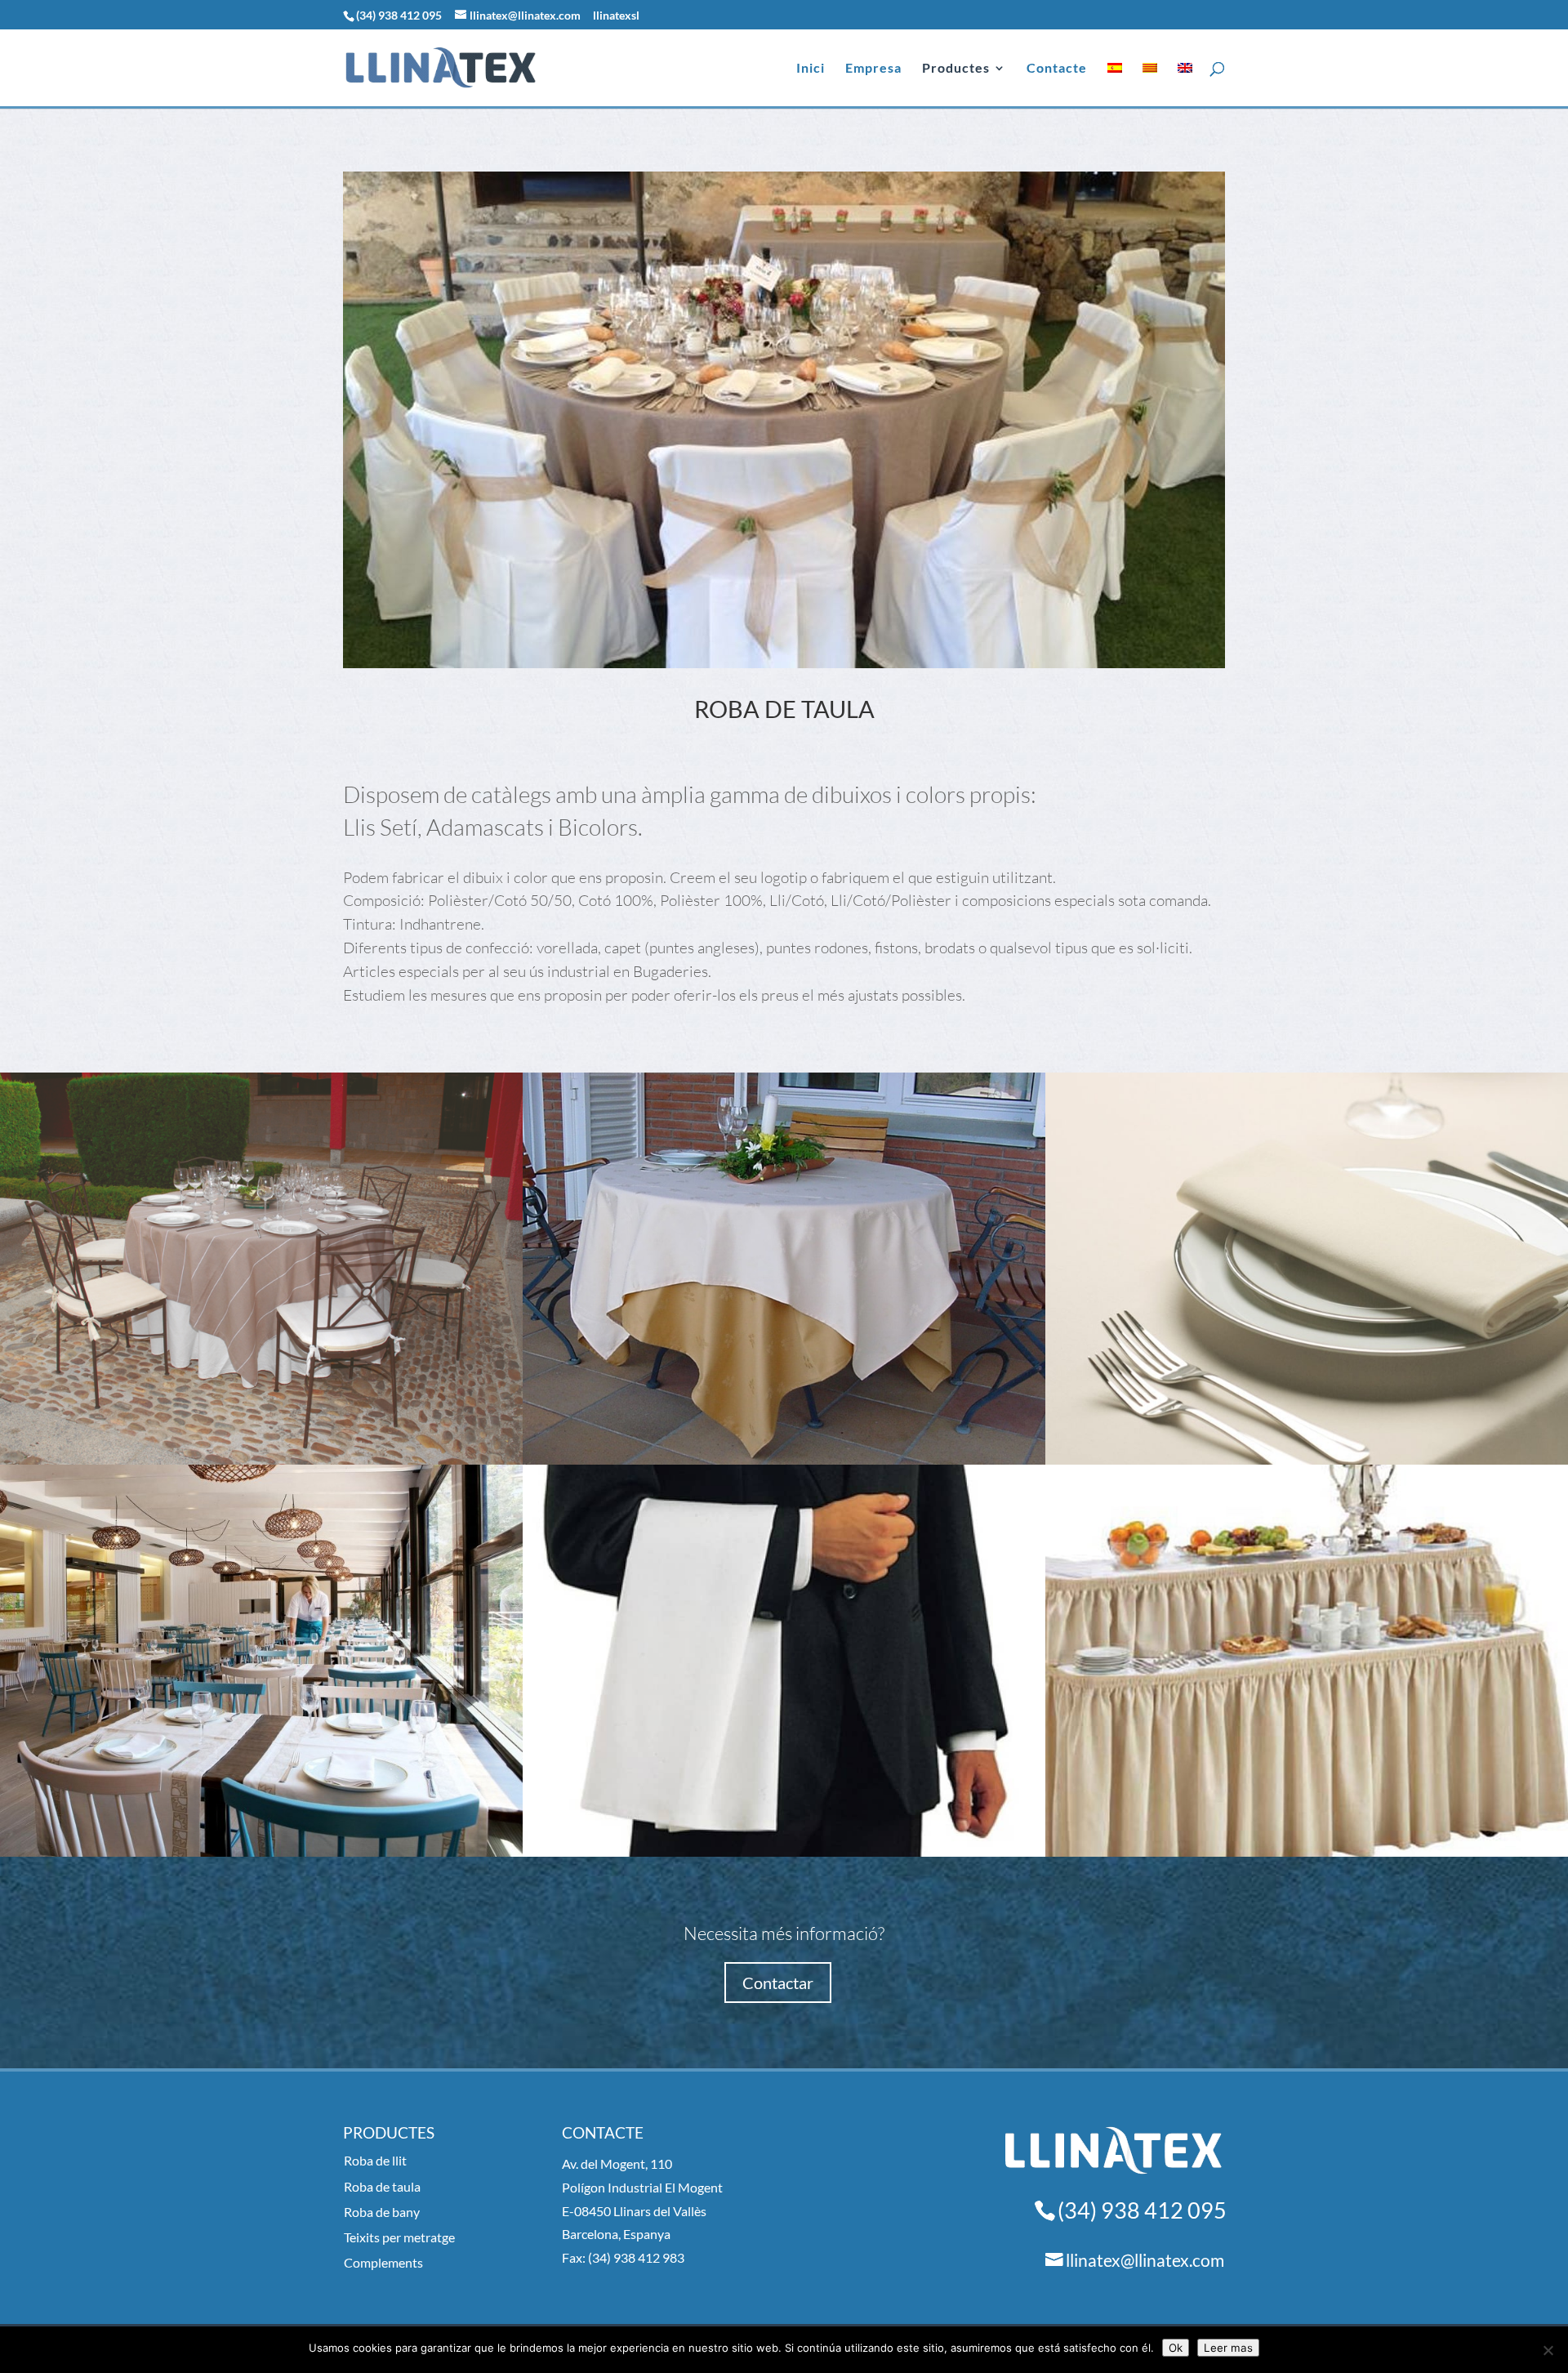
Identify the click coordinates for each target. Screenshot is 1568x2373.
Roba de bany (382, 2212)
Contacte (1057, 69)
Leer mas (1228, 2348)
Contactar (778, 1983)
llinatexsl (616, 16)
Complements (383, 2262)
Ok (1176, 2348)
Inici (811, 69)
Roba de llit (375, 2160)
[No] (1548, 2350)
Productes (956, 69)
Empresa (873, 69)
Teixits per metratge (399, 2237)
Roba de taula (382, 2186)
